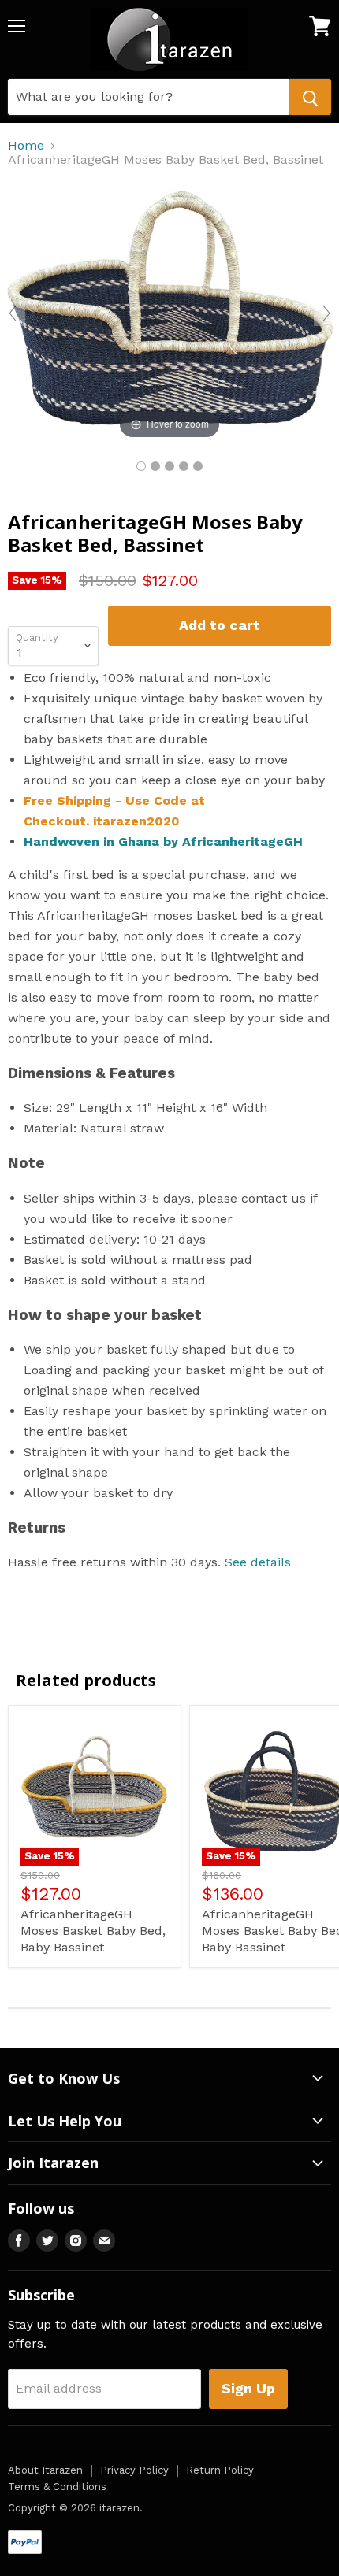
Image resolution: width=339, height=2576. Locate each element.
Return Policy (220, 2470)
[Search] (310, 97)
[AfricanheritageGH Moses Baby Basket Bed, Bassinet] (141, 466)
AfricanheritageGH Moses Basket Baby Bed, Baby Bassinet (93, 1931)
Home (26, 146)
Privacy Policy (134, 2470)
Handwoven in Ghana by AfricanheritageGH (163, 841)
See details (258, 1562)
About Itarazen (45, 2470)
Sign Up (248, 2388)
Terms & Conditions (57, 2487)
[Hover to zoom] (169, 312)
